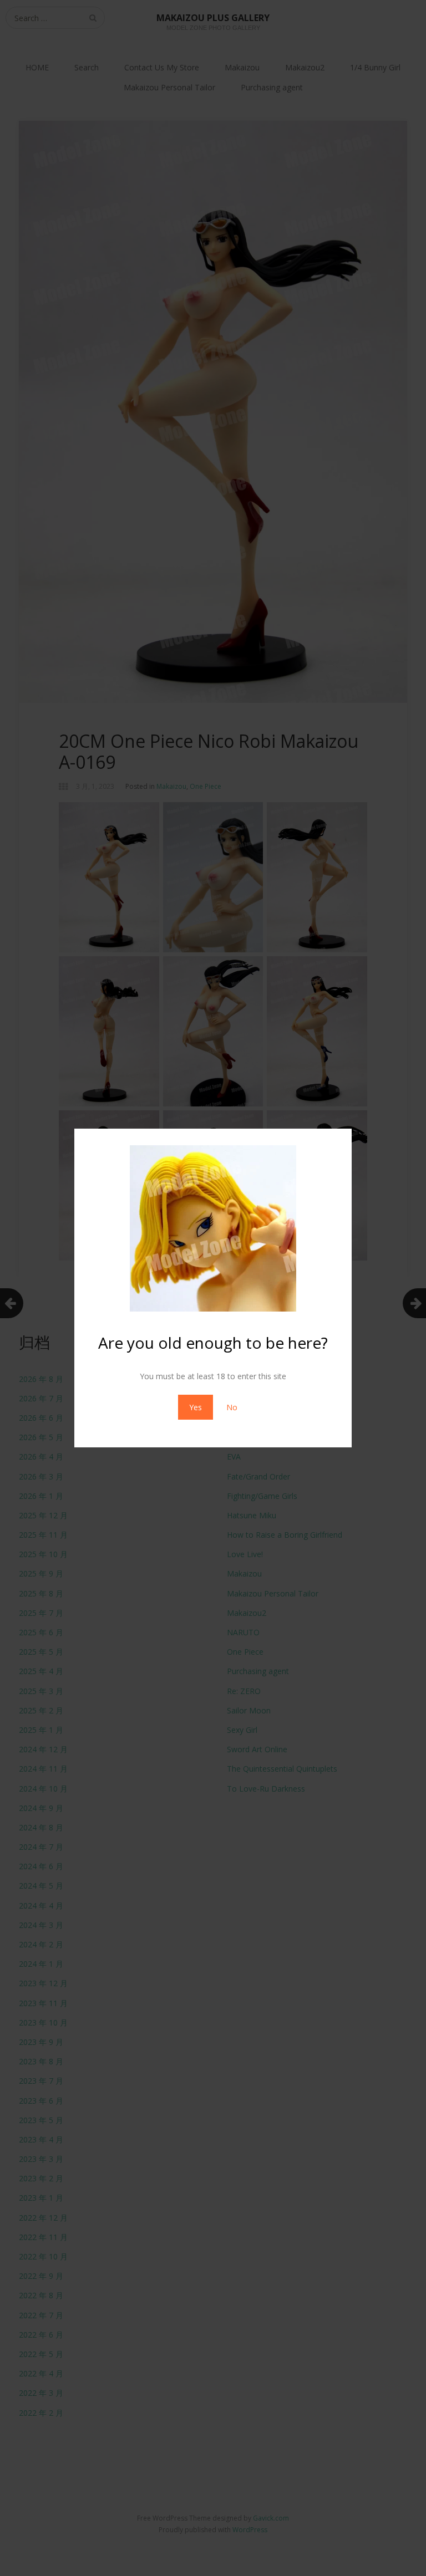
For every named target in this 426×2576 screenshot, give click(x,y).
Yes (196, 1407)
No (232, 1407)
